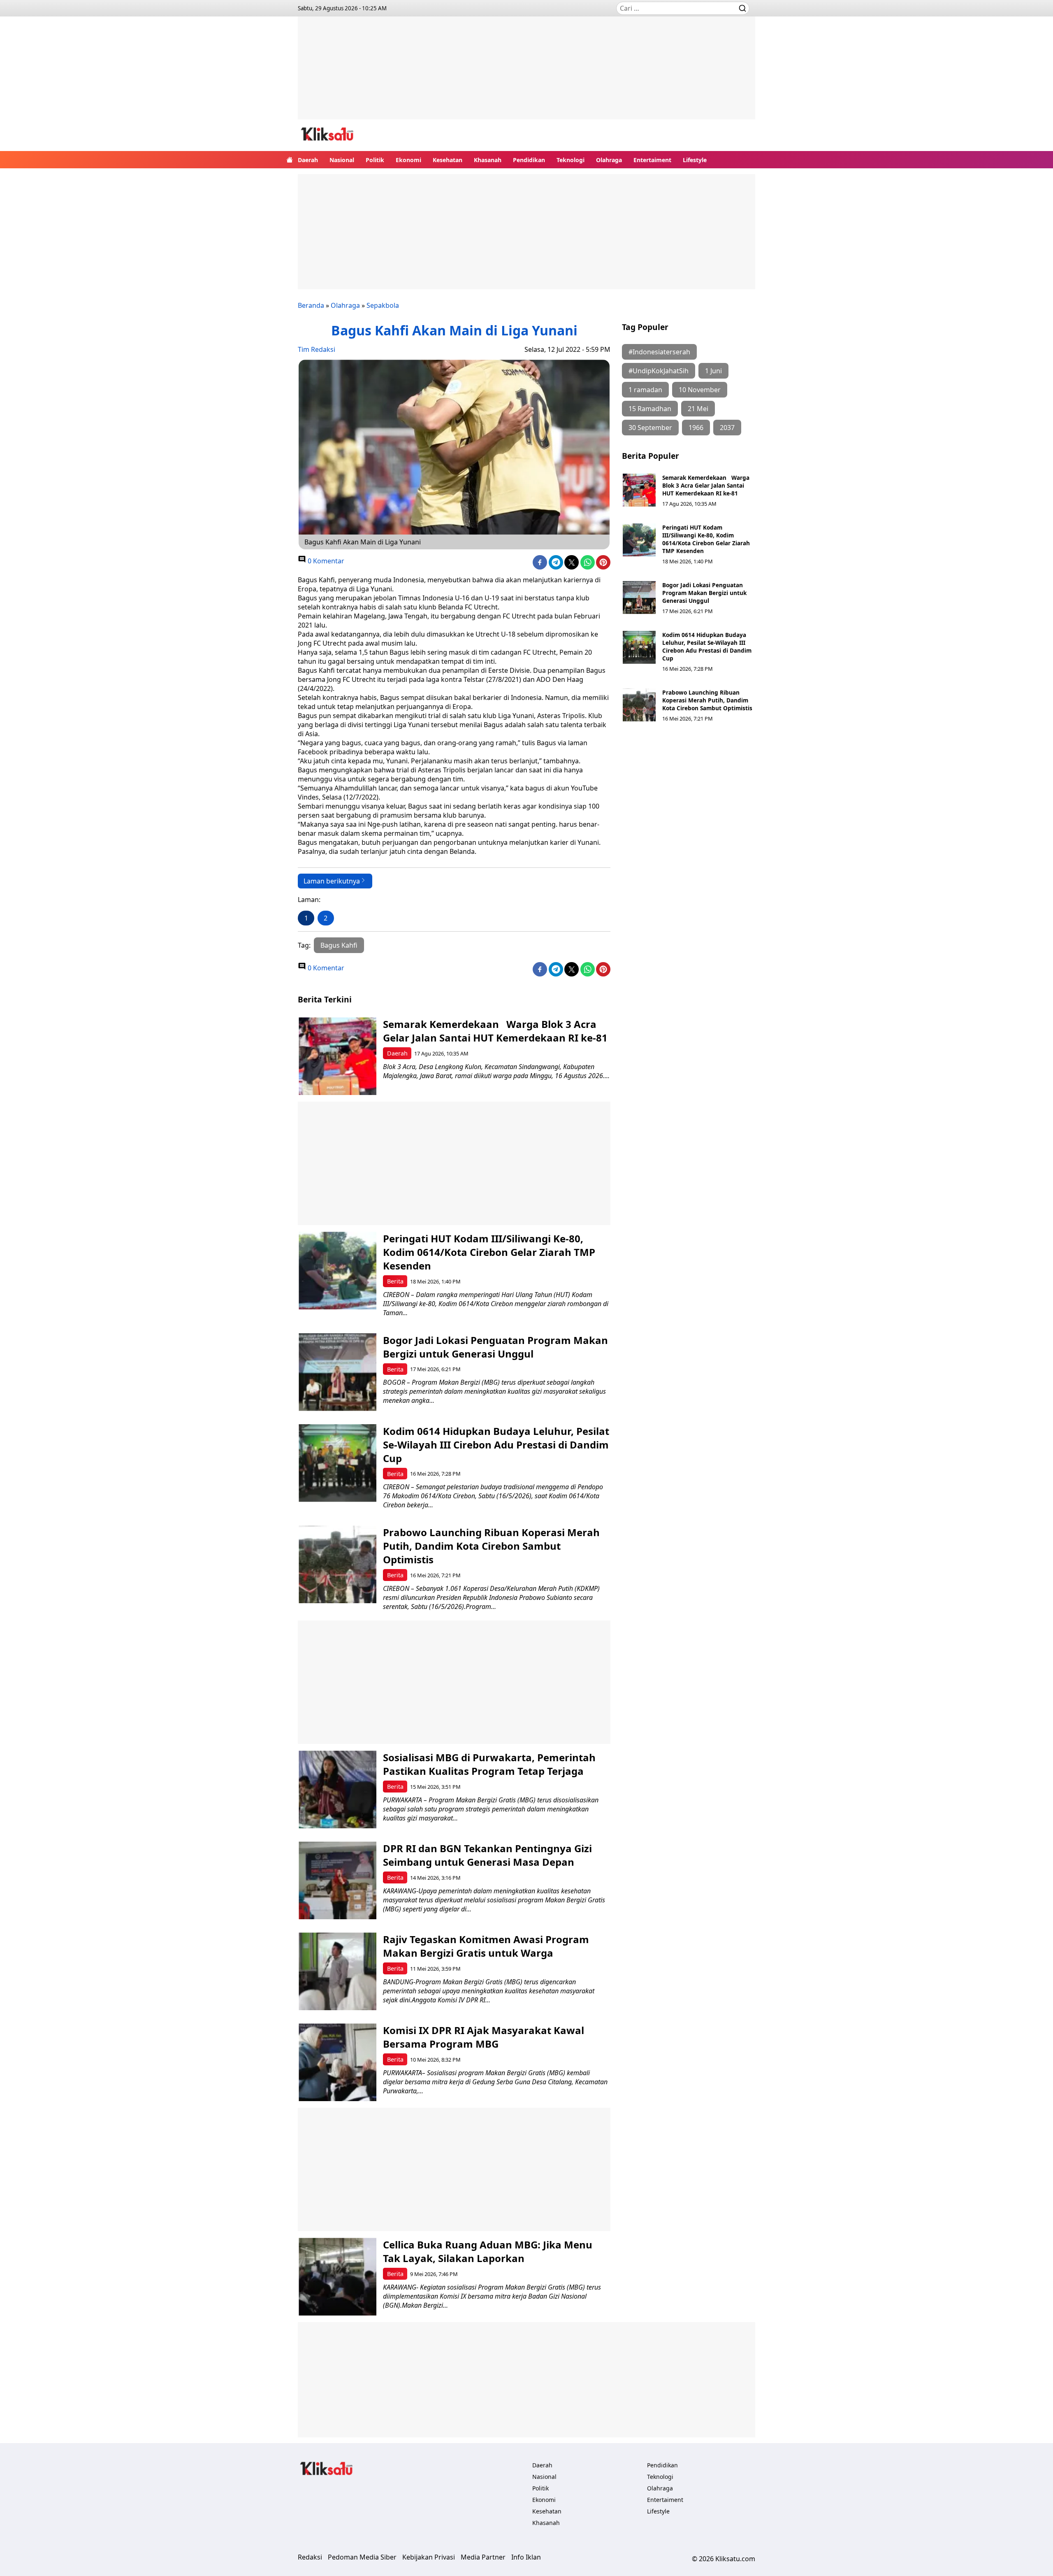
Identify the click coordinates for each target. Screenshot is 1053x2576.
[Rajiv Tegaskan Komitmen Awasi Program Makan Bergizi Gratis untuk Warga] (337, 1971)
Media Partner (483, 2557)
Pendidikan (529, 160)
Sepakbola (383, 305)
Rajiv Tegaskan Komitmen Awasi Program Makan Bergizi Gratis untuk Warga (486, 1946)
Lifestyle (695, 160)
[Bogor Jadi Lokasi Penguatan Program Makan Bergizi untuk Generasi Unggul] (639, 598)
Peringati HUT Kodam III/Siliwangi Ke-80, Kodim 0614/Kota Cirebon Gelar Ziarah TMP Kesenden (706, 539)
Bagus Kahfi (339, 945)
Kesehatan (448, 160)
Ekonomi (408, 160)
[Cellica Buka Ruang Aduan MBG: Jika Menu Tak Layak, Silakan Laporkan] (337, 2277)
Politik (375, 160)
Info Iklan (526, 2557)
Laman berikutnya (332, 881)
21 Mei (698, 409)
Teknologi (571, 160)
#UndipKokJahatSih (659, 371)
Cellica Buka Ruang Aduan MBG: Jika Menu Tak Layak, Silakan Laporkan (488, 2251)
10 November (700, 390)
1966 (696, 428)
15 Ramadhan (650, 409)
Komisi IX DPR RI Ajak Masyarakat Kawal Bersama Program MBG (484, 2037)
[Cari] (742, 8)
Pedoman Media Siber (362, 2557)
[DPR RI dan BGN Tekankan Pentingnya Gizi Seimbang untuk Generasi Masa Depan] (337, 1880)
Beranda (311, 305)
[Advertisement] (526, 74)
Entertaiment (652, 160)
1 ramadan (645, 390)
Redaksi (310, 2557)
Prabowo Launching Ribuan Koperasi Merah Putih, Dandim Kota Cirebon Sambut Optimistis (707, 700)
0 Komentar (325, 561)
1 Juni (713, 371)
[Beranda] (290, 160)
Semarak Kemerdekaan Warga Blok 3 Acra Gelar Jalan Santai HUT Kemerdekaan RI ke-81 (706, 485)
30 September (650, 428)
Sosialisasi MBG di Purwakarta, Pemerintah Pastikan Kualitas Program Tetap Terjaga (489, 1764)
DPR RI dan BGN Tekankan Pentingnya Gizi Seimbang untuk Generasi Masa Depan (487, 1855)
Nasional (342, 160)
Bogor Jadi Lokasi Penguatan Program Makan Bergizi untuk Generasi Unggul (704, 593)
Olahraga (609, 160)
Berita (395, 1281)
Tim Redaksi (317, 349)
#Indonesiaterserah (659, 352)
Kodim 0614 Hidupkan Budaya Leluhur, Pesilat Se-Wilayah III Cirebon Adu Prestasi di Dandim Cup (707, 646)
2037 (727, 428)
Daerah (308, 160)
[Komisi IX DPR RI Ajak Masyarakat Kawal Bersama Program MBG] (337, 2062)
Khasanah (488, 160)
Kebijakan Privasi (429, 2557)
